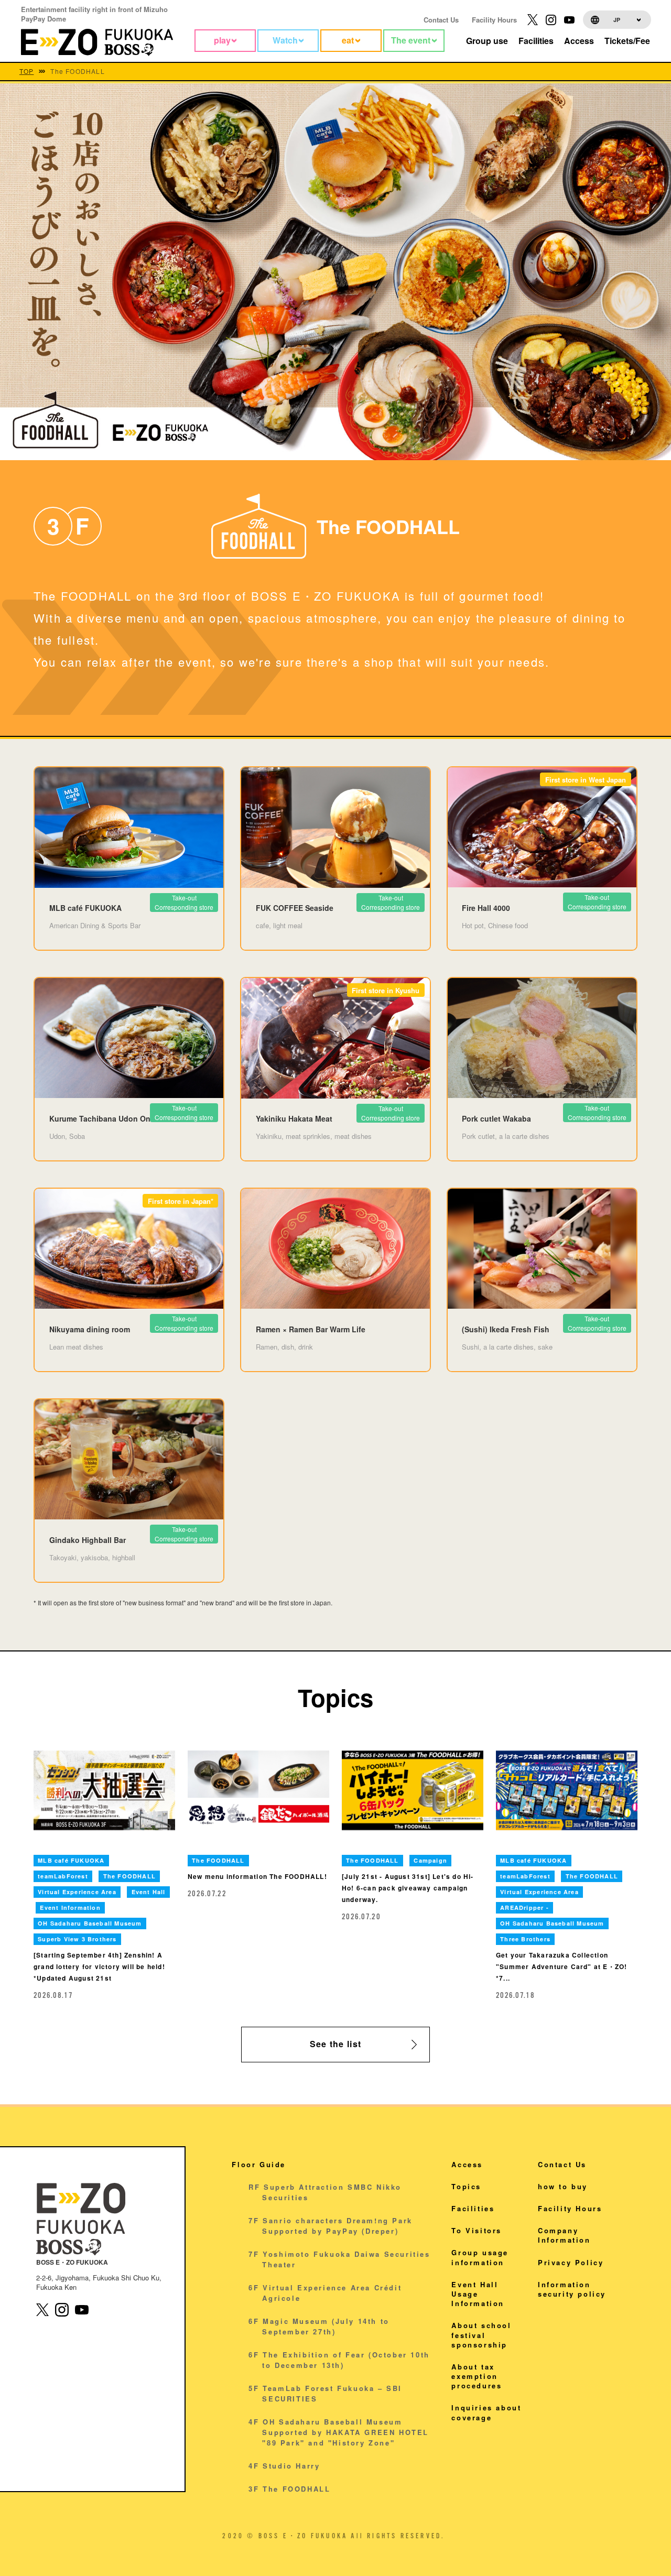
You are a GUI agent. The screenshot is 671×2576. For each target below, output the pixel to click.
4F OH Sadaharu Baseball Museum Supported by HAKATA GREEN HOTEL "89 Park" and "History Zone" (339, 2432)
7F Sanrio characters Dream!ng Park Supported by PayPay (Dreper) (330, 2226)
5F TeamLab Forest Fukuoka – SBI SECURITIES (325, 2393)
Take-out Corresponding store (391, 1113)
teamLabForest (63, 1876)
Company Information (564, 2235)
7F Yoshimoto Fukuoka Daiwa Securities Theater (339, 2259)
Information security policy (572, 2289)
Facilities (473, 2208)
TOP (27, 71)
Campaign (430, 1860)
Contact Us (441, 20)
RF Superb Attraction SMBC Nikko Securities (325, 2192)
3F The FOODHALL (289, 2489)
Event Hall (149, 1892)
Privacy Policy (571, 2262)
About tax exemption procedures (477, 2376)
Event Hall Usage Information (478, 2294)
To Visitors (477, 2230)
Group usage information (480, 2257)
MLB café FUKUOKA (71, 1860)
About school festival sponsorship (481, 2335)
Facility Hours (494, 20)
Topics (466, 2186)
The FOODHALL (129, 1876)
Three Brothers (525, 1939)
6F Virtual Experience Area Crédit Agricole (325, 2293)
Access (467, 2164)
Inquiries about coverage (486, 2412)
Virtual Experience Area (77, 1892)
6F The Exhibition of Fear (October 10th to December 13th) (339, 2360)
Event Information (70, 1907)
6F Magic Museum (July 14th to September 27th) (319, 2326)
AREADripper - (524, 1907)
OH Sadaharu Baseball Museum (90, 1923)
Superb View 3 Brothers (77, 1939)
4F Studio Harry (284, 2466)
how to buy (563, 2186)
